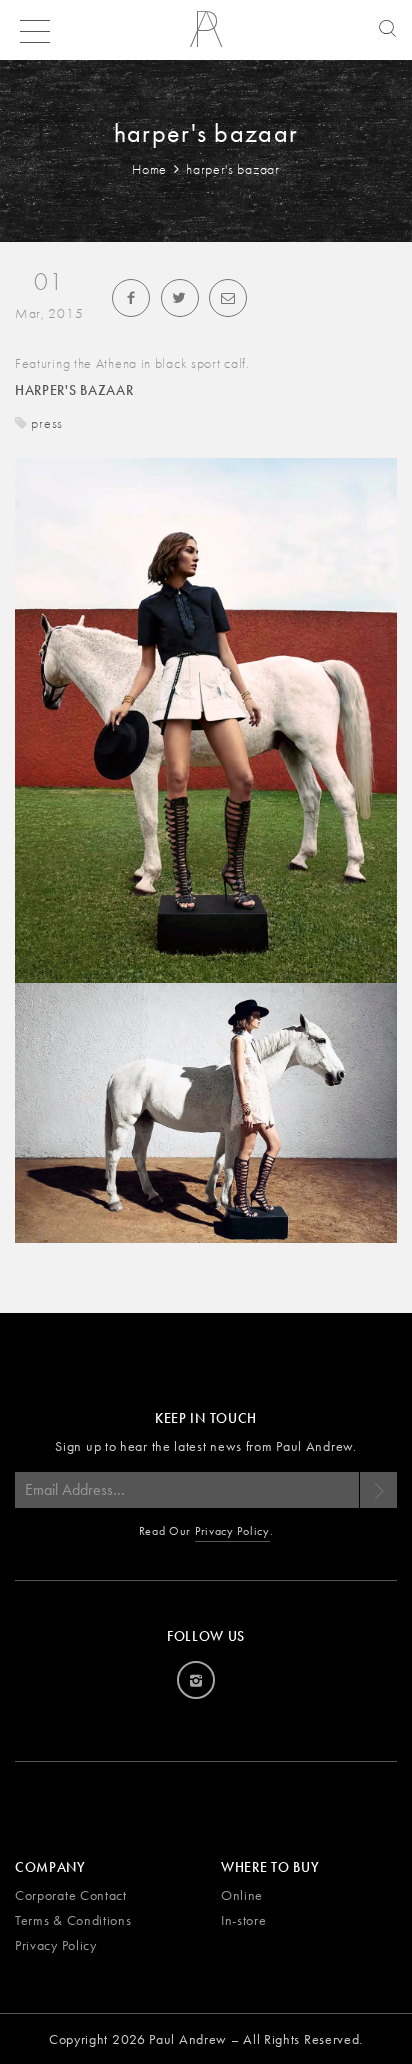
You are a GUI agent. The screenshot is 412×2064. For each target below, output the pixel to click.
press (47, 423)
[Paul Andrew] (206, 36)
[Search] (382, 29)
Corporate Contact (71, 1895)
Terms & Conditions (73, 1920)
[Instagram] (196, 1680)
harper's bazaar (74, 390)
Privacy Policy (232, 1531)
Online (242, 1895)
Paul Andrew (188, 2039)
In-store (244, 1920)
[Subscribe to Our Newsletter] (378, 1490)
